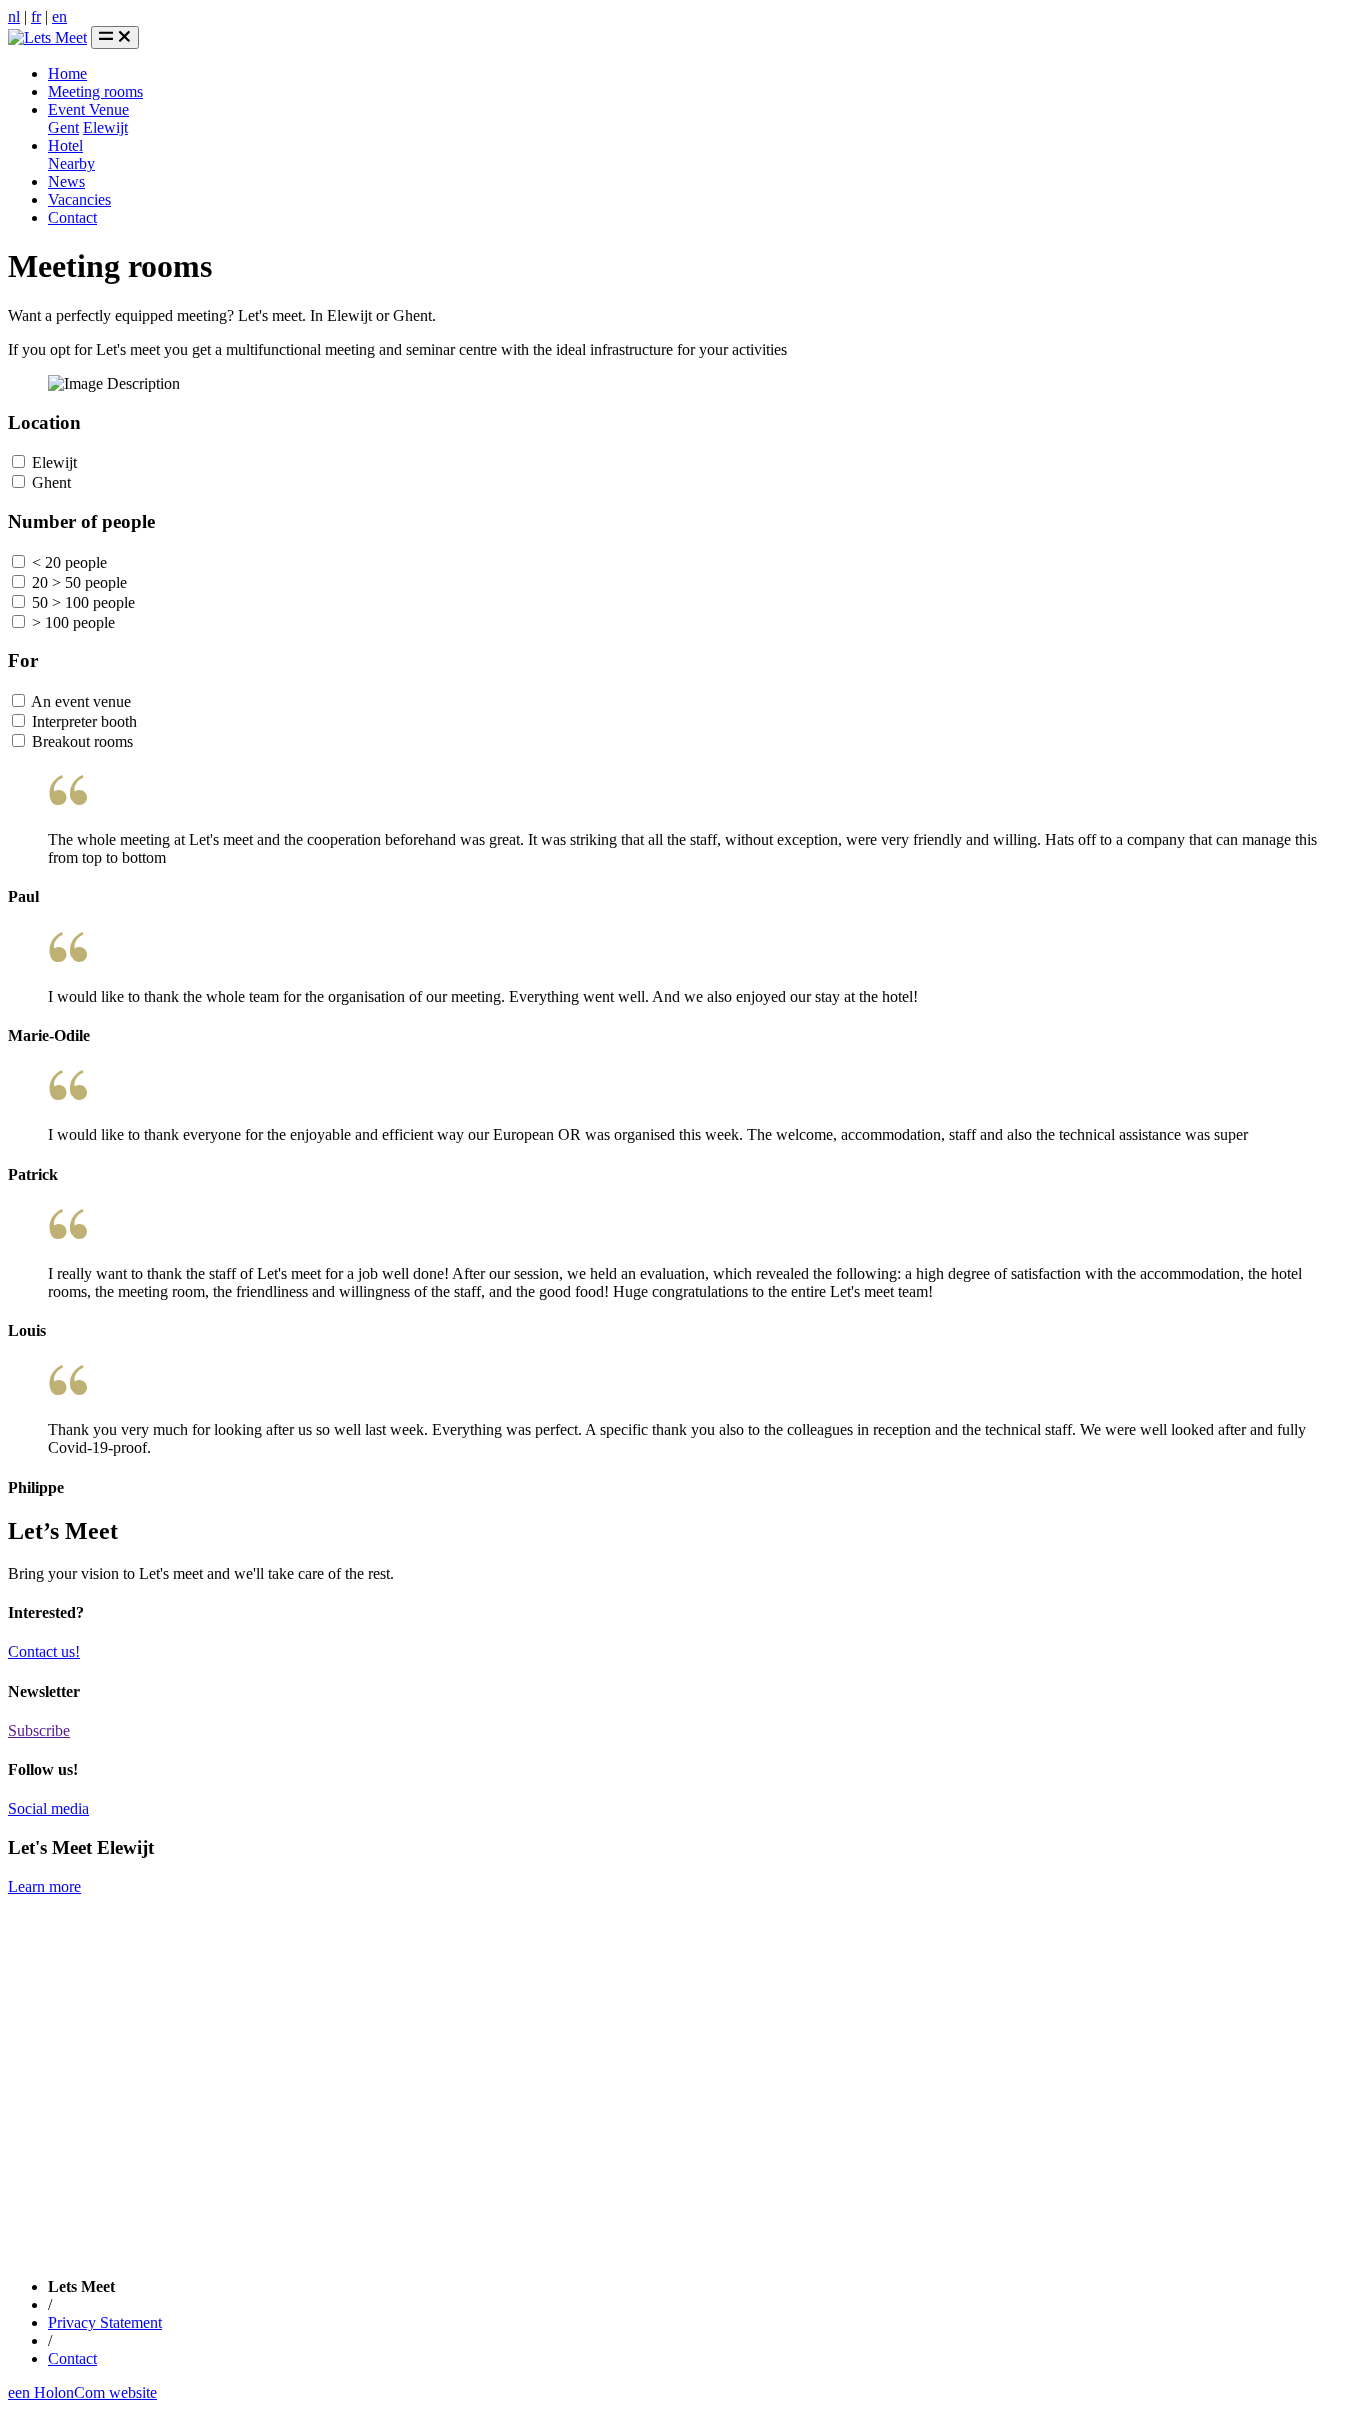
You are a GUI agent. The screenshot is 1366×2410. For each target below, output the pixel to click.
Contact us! (44, 1651)
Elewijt (105, 127)
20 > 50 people (77, 582)
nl (14, 16)
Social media (48, 1808)
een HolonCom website (82, 2392)
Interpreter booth (82, 721)
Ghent (49, 482)
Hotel (65, 145)
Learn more (44, 1886)
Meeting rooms (95, 91)
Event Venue (88, 109)
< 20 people (67, 562)
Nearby (71, 163)
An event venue (79, 701)
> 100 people (71, 622)
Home (67, 73)
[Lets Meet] (47, 37)
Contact (72, 217)
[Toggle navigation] (115, 37)
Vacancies (79, 199)
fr (36, 16)
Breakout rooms (80, 741)
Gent (63, 127)
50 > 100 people (81, 602)
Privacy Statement (105, 2322)
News (66, 181)
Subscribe (39, 1730)
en (59, 16)
